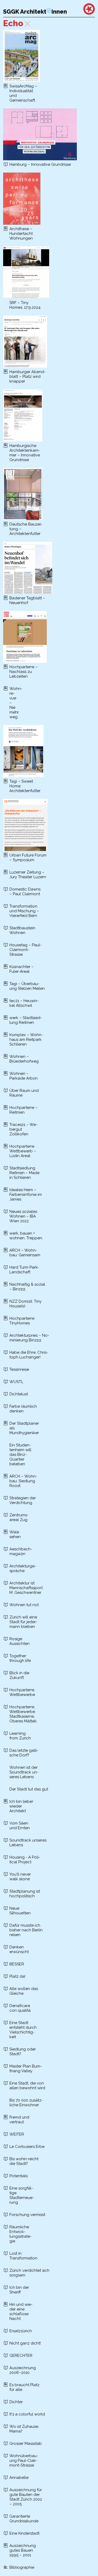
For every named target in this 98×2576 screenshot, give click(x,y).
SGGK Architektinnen (35, 12)
